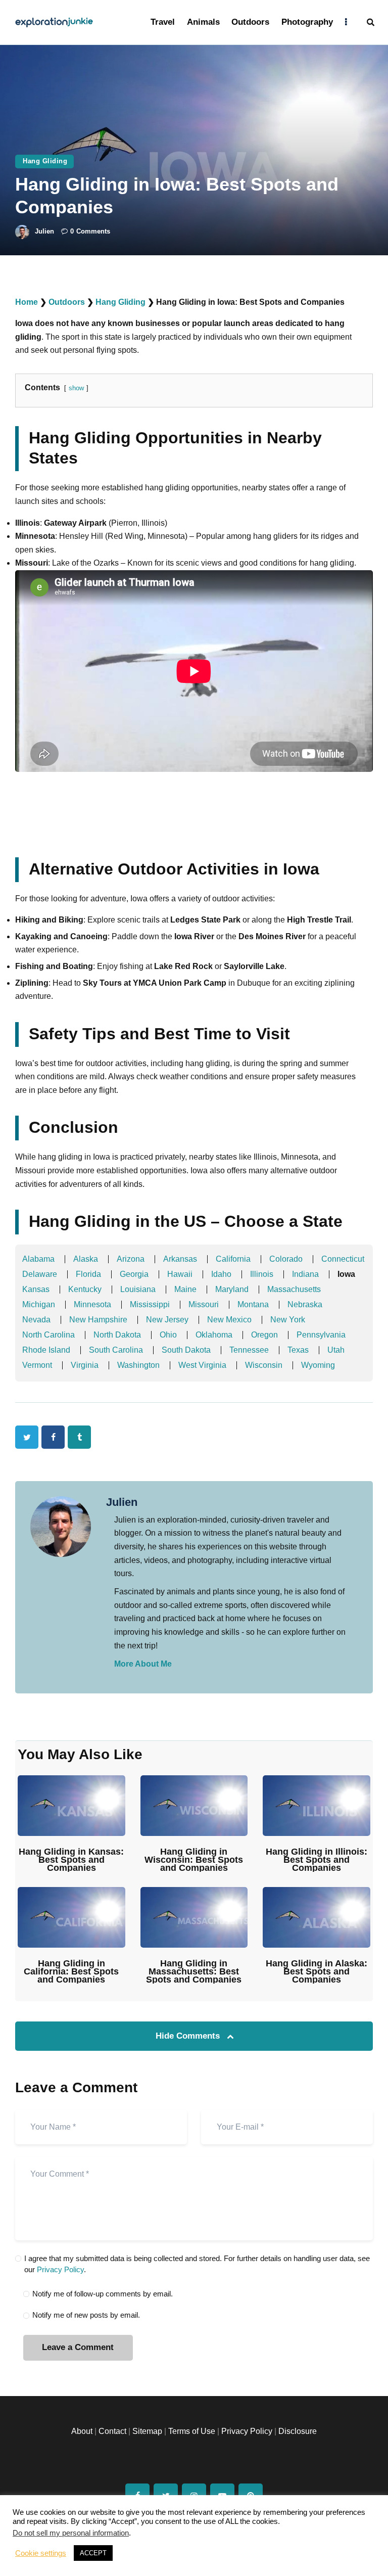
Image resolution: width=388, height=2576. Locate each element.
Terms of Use (192, 2431)
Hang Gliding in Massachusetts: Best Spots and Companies (194, 1971)
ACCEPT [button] (93, 2553)
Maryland (232, 1289)
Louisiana (138, 1289)
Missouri (204, 1304)
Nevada (36, 1320)
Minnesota (92, 1304)
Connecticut (343, 1259)
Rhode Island (46, 1350)
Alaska (86, 1259)
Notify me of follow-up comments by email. (103, 2294)
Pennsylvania (321, 1335)
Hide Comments (189, 2036)
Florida (88, 1274)
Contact (112, 2431)
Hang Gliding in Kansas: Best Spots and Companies (71, 1860)
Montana (253, 1304)
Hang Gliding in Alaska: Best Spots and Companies (317, 1971)
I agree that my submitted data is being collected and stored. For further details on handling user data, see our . (197, 2264)
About (82, 2431)
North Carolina (48, 1335)
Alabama (38, 1259)
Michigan (39, 1304)
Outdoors (67, 302)
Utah (336, 1350)
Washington (138, 1365)
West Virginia (202, 1365)
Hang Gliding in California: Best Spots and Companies (71, 1971)
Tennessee (249, 1350)
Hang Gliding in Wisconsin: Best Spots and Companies (194, 1860)
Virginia (85, 1365)
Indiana (305, 1274)
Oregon (264, 1335)
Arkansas (180, 1259)
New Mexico (229, 1320)
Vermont (37, 1365)
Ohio (168, 1335)
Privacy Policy (60, 2269)
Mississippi (150, 1304)
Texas (298, 1350)
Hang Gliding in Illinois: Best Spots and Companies (317, 1860)
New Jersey (167, 1320)
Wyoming (318, 1365)
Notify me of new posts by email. (86, 2315)
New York (288, 1320)
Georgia (134, 1274)
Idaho (221, 1274)
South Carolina (116, 1350)
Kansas (36, 1289)
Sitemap (147, 2431)
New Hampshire (98, 1320)
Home (27, 302)
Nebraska (305, 1304)
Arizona (131, 1259)
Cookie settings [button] (41, 2553)
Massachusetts (294, 1289)
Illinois (262, 1274)
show (76, 388)
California (233, 1259)
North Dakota (117, 1335)
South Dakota (186, 1350)
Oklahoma (214, 1335)
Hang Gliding (45, 161)
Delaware (40, 1274)
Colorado (286, 1259)
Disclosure (298, 2431)
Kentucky (85, 1289)
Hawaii (180, 1274)
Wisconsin (264, 1365)
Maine (185, 1289)
